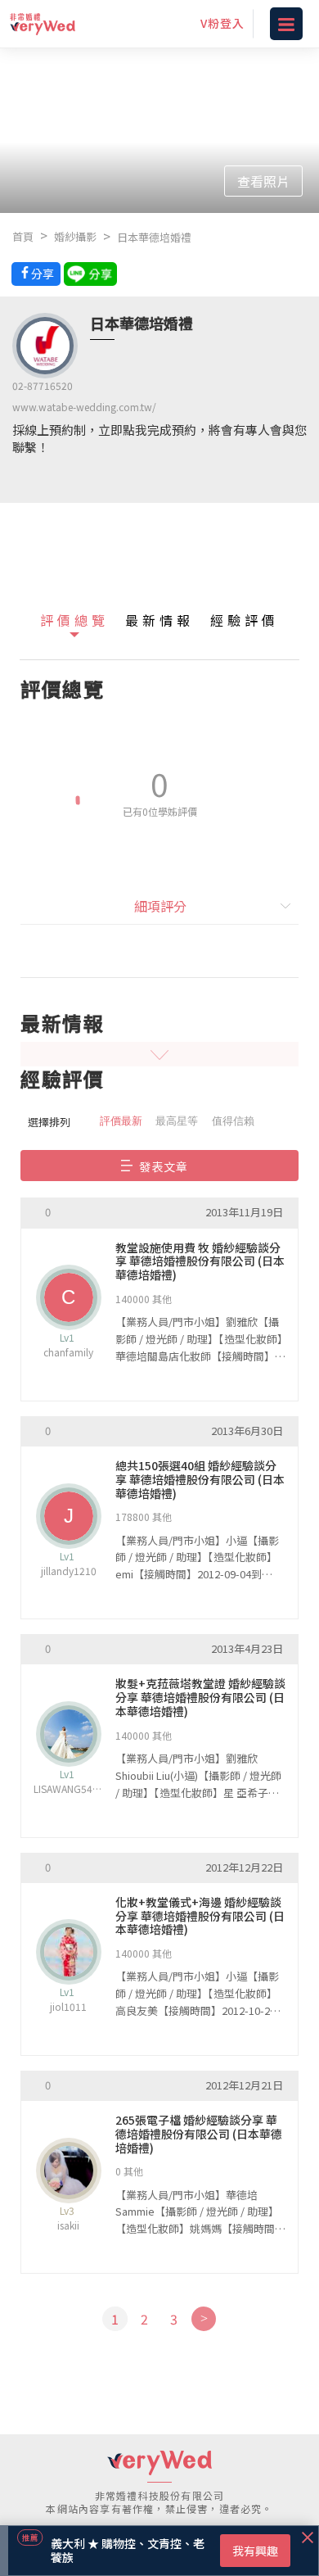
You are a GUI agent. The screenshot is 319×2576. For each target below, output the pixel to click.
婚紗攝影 (75, 236)
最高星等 (177, 1121)
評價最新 (121, 1121)
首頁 (23, 236)
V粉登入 (222, 23)
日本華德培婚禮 (154, 237)
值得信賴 (233, 1121)
